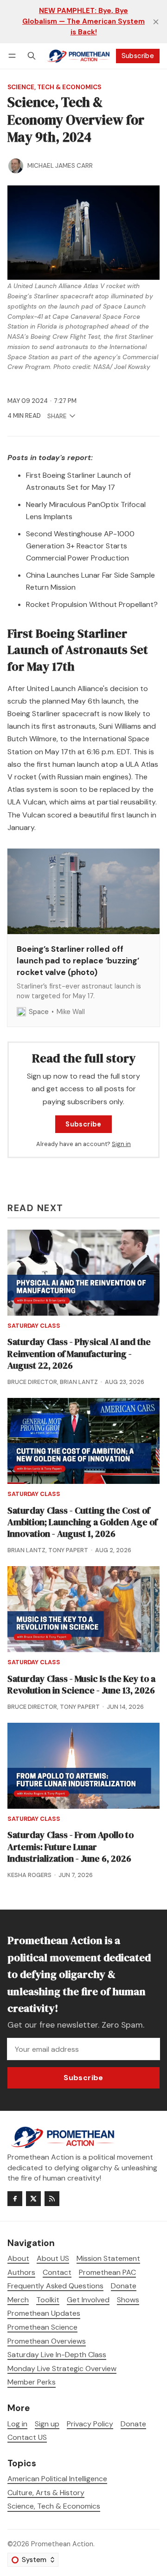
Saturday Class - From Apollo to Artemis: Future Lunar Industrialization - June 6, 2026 (71, 1847)
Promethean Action (62, 2544)
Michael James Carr (60, 166)
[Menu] (14, 56)
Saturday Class (34, 1326)
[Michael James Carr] (16, 166)
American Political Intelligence (57, 2479)
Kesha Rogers (29, 1875)
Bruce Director (32, 1382)
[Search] (32, 56)
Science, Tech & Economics (54, 87)
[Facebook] (15, 2199)
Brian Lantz (79, 1382)
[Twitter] (33, 2199)
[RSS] (52, 2199)
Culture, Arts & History (46, 2493)
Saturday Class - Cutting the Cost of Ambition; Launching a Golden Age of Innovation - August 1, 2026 (82, 1522)
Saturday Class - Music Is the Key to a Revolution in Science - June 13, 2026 (81, 1685)
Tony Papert (68, 1550)
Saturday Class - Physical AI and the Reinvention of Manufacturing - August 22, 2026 (79, 1354)
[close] (156, 22)
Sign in (121, 1144)
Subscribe (138, 56)
